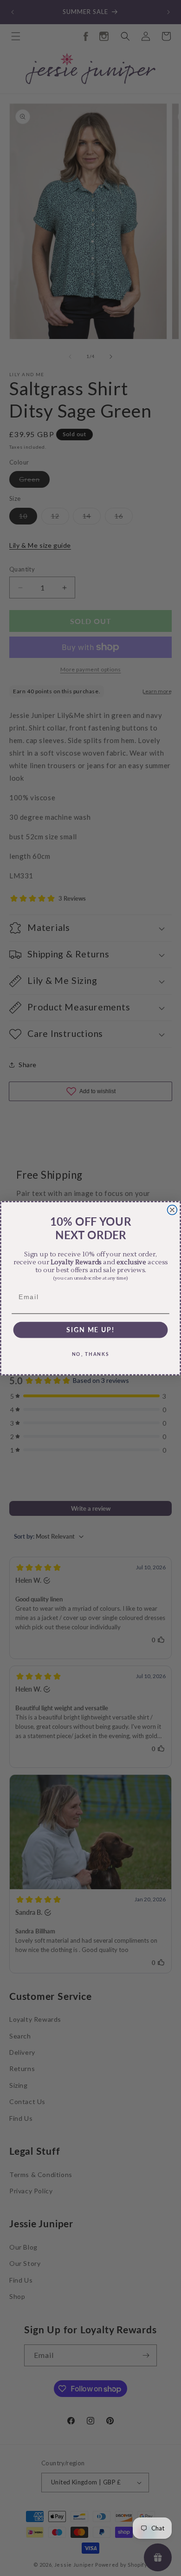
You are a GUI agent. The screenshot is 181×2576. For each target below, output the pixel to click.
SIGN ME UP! (90, 1329)
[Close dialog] (172, 1210)
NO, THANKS (91, 1354)
